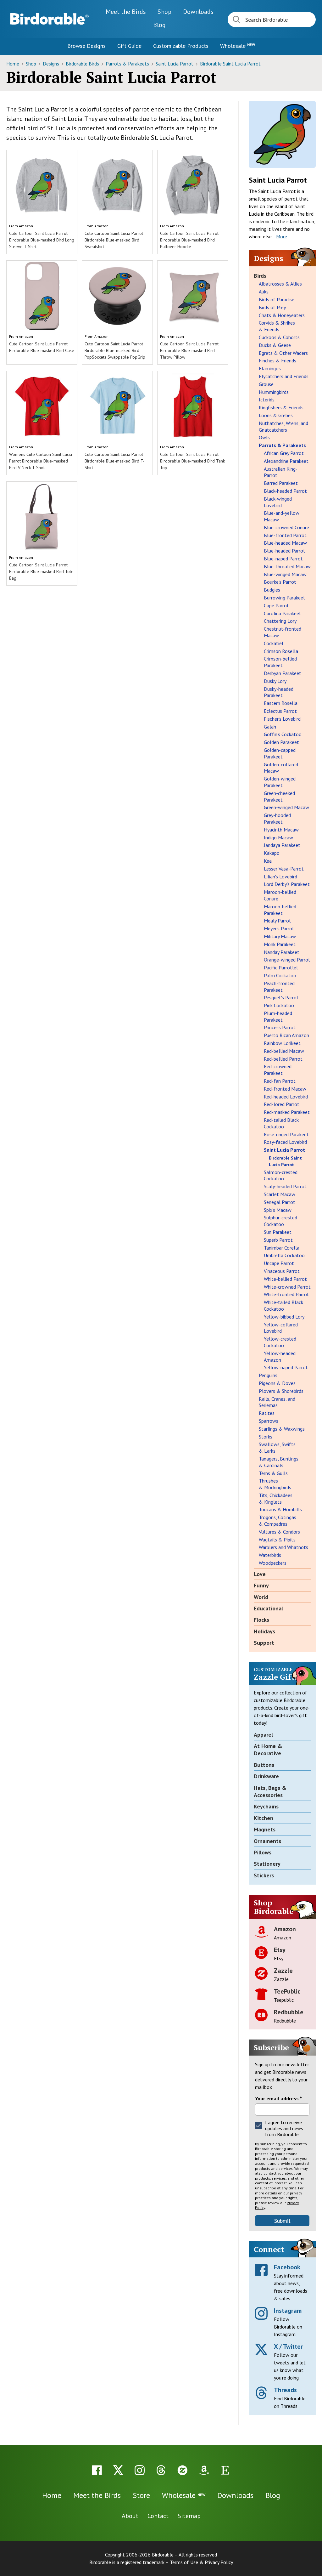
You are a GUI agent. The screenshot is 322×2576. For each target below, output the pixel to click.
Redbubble (289, 2012)
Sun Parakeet (278, 1232)
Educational (268, 1608)
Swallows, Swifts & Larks (277, 1447)
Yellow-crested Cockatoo (280, 1342)
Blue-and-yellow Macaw (282, 516)
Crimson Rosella (281, 651)
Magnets (265, 1829)
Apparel (263, 1735)
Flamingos (270, 368)
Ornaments (267, 1841)
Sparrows (269, 1421)
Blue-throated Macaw (287, 566)
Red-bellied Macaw (284, 1051)
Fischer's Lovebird (282, 719)
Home (13, 64)
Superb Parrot (278, 1240)
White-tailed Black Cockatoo (283, 1305)
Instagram (288, 2311)
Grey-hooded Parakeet (277, 818)
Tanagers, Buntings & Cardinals (279, 1462)
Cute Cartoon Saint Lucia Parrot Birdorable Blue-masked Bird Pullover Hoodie (189, 240)
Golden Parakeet (281, 742)
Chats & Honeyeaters (282, 315)
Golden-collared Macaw (281, 768)
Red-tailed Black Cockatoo (281, 1123)
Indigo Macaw (278, 837)
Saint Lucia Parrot (175, 64)
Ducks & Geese (275, 345)
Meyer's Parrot (279, 928)
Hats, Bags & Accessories (270, 1791)
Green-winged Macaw (286, 807)
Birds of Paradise (277, 299)
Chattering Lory (280, 621)
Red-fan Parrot (280, 1081)
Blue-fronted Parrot (285, 535)
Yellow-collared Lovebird (281, 1328)
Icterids (267, 400)
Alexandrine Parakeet (286, 461)
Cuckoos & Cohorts (279, 337)
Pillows (263, 1852)
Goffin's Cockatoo (283, 734)
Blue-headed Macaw (285, 543)
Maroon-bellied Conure (280, 895)
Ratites (267, 1413)
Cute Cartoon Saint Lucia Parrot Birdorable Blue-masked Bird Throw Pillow (189, 350)
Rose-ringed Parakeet (286, 1134)
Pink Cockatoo (279, 1005)
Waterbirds (270, 1555)
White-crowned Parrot (287, 1287)
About (130, 2516)
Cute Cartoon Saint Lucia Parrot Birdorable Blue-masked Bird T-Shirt (115, 461)
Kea (268, 861)
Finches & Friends (278, 360)
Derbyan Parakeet (283, 673)
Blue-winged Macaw (285, 574)
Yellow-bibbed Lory (284, 1317)
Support (264, 1643)
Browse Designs (86, 46)
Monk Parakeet (280, 944)
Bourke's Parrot (280, 582)
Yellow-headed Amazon (280, 1356)
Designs (52, 64)
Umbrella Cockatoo (284, 1255)
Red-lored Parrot (282, 1104)
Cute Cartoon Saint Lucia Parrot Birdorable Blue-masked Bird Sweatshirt (114, 240)
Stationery (267, 1864)
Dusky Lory (275, 681)
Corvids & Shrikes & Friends (277, 326)
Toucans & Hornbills (280, 1509)
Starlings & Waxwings (282, 1429)
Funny (261, 1585)
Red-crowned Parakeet (278, 1070)
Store (141, 2495)
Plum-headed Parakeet (278, 1016)
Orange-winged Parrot (287, 960)
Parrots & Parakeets (128, 64)
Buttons (264, 1765)
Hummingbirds (274, 392)
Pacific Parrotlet (281, 967)
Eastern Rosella (281, 703)
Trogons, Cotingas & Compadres (278, 1521)
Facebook (287, 2267)
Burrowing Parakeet (285, 598)
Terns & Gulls (273, 1473)
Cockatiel (274, 643)
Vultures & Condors (279, 1532)
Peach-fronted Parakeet (279, 987)
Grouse (266, 384)
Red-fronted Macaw (285, 1089)
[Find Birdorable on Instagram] (140, 2470)
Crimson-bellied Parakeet (280, 662)
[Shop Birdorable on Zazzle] (182, 2470)
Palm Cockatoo (280, 975)
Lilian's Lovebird (280, 877)
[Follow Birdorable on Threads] (161, 2470)
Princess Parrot (280, 1027)
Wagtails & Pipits (277, 1540)
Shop (164, 12)
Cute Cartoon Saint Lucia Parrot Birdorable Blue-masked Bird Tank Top (192, 461)
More (282, 236)
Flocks (261, 1620)
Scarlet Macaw (280, 1194)
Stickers (264, 1875)
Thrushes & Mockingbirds (275, 1484)
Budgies (272, 590)
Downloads (198, 12)
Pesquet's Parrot (281, 997)
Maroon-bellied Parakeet (280, 910)
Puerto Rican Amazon (286, 1035)
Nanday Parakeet (282, 952)
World (261, 1597)
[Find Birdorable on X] (118, 2470)
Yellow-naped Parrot (286, 1367)
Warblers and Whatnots (283, 1547)
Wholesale (238, 46)
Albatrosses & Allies (280, 284)
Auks (264, 292)
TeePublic (287, 1991)
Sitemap (189, 2516)
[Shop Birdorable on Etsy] (225, 2470)
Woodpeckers (273, 1563)
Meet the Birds (126, 12)
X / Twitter (288, 2346)
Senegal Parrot (280, 1202)
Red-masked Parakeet (287, 1112)
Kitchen (264, 1818)
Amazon (26, 226)
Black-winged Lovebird (278, 502)
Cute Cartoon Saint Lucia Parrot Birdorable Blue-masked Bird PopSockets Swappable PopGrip (115, 350)
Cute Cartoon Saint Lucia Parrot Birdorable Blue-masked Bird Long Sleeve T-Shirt (42, 240)
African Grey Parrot (284, 453)
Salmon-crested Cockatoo (281, 1175)
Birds (260, 276)
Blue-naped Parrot (283, 559)
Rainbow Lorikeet (282, 1043)
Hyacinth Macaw (281, 830)
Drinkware (266, 1776)
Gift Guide (129, 46)
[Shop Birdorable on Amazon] (204, 2470)
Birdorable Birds (83, 64)
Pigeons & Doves (277, 1383)
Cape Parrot (276, 605)
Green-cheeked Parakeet (279, 796)
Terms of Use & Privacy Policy (201, 2562)
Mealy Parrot (278, 921)
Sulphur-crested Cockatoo (280, 1221)
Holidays (264, 1631)
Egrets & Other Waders (283, 353)
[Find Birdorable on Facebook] (97, 2470)
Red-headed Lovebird (286, 1097)
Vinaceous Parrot (282, 1271)
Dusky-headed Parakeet (279, 692)
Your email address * (278, 2098)
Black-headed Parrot (285, 491)
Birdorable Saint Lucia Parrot (230, 64)
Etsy (280, 1950)
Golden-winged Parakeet (280, 782)
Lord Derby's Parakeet (287, 884)
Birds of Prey (272, 307)
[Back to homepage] (49, 19)
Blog (159, 25)
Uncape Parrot (279, 1263)
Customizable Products (181, 46)
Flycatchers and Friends (284, 376)
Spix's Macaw (278, 1210)
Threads (285, 2390)
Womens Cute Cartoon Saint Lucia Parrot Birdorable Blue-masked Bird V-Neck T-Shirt (41, 461)
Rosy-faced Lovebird (285, 1142)
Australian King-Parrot (281, 472)
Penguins (268, 1375)
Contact (158, 2516)
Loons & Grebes (276, 415)
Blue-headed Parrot (285, 551)
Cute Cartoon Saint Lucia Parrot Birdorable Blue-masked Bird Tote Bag (41, 571)
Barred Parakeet (281, 483)
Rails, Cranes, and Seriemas (277, 1402)
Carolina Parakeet (283, 613)
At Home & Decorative (268, 1750)
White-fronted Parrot (286, 1294)
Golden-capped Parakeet (280, 753)
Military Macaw (280, 936)
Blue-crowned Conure (286, 527)
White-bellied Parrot (285, 1279)
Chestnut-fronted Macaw (283, 632)
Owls (264, 437)
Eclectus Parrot (280, 711)
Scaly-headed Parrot (285, 1186)
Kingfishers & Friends (281, 407)
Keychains (266, 1806)
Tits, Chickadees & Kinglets (276, 1498)
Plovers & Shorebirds (281, 1391)
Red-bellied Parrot (283, 1059)
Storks (266, 1437)
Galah (270, 727)
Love (260, 1574)
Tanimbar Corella (282, 1248)
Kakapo (272, 853)
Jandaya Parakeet (282, 845)
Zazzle (283, 1971)
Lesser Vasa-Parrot (284, 869)
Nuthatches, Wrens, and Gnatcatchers (283, 426)
